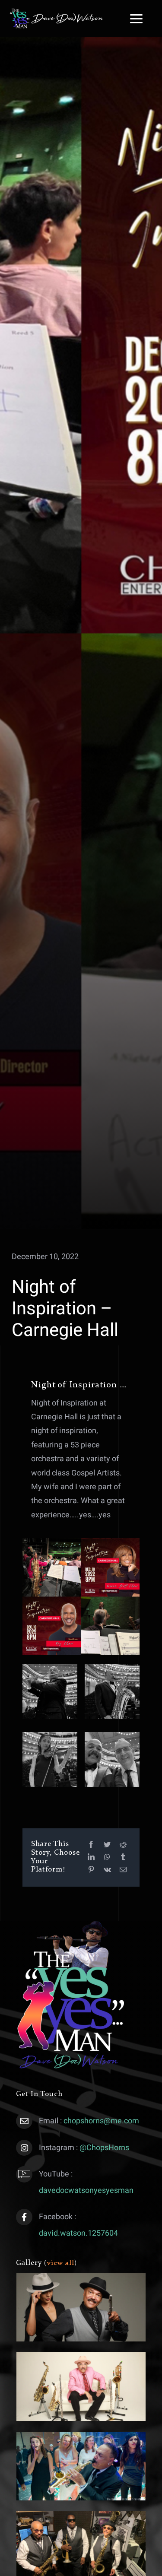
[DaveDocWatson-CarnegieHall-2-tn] (50, 1667)
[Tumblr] (123, 1857)
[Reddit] (123, 1845)
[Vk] (107, 1870)
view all (61, 2263)
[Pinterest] (91, 1870)
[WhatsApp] (107, 1857)
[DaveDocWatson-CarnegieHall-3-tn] (50, 1736)
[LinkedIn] (91, 1857)
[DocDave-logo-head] (56, 12)
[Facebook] (91, 1845)
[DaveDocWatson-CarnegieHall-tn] (112, 1736)
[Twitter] (107, 1845)
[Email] (123, 1870)
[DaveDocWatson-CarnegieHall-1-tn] (112, 1667)
